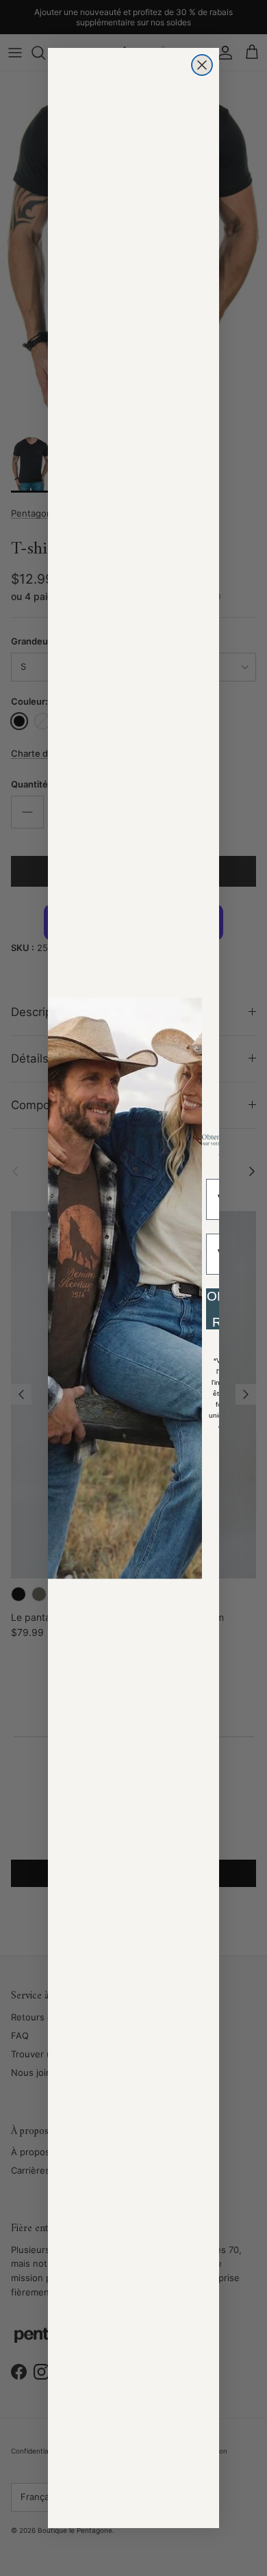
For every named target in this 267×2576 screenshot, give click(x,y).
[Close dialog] (202, 65)
